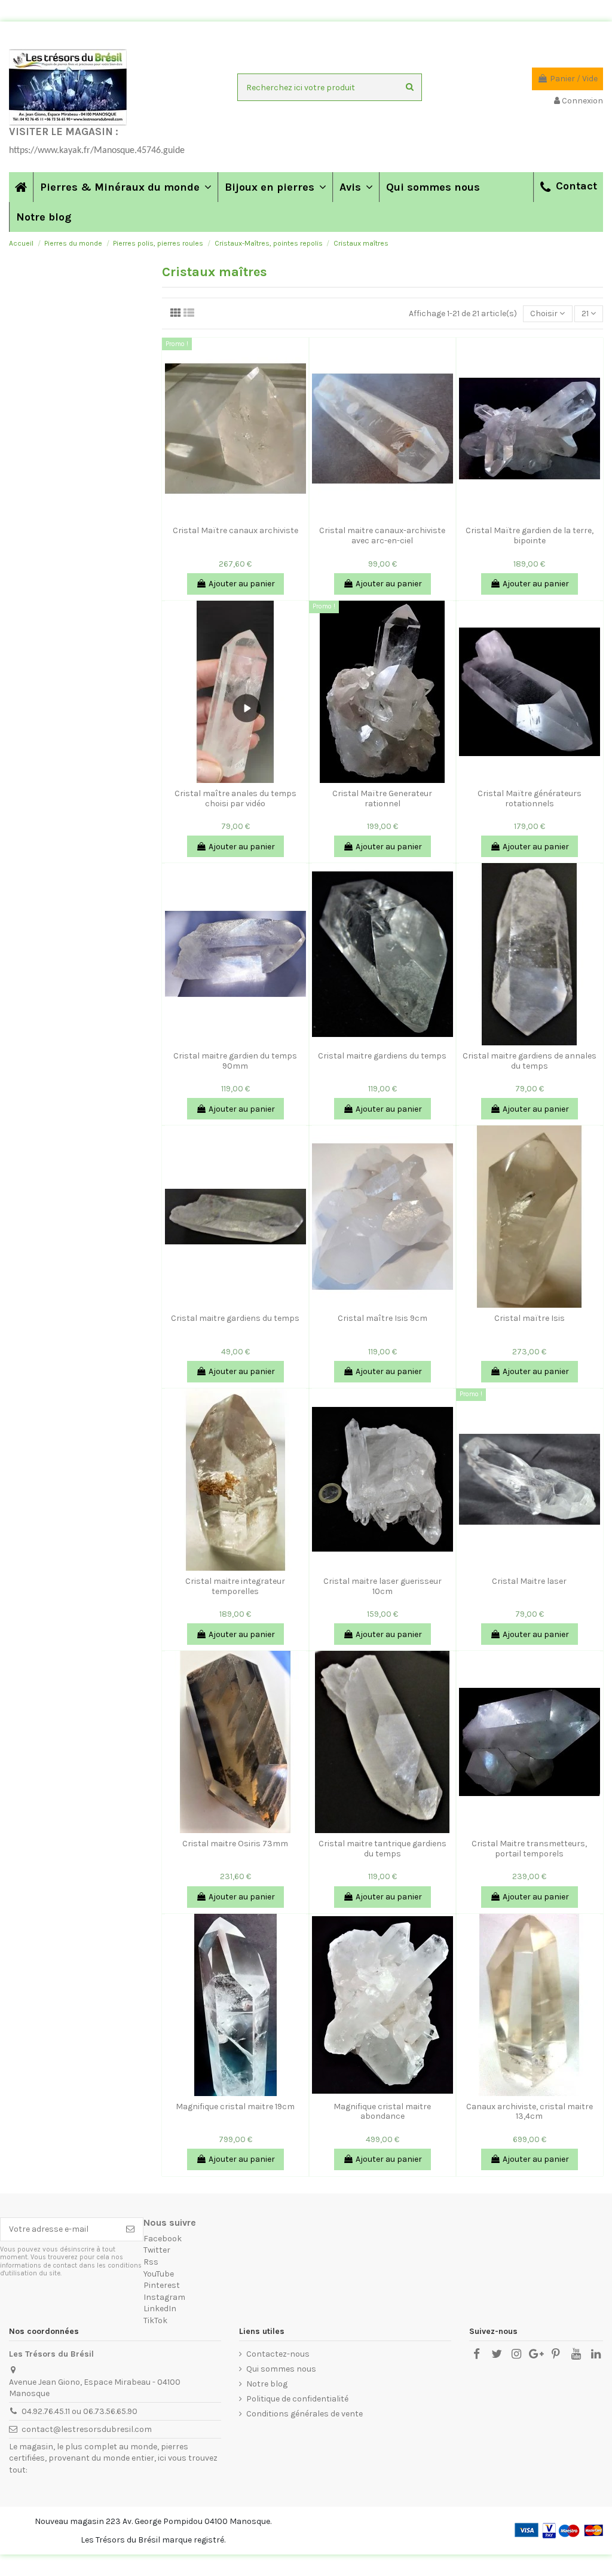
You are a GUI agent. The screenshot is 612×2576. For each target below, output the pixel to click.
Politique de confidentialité (297, 2399)
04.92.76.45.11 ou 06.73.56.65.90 (79, 2411)
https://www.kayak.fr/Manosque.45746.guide (97, 151)
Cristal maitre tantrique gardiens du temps (382, 1849)
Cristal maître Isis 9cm (382, 1318)
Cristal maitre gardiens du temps (382, 1056)
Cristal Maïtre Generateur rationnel (382, 799)
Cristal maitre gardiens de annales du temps (530, 1061)
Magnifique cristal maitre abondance (382, 2112)
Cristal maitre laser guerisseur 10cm (382, 1586)
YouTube (159, 2274)
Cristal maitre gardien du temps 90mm (235, 1061)
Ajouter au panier (242, 584)
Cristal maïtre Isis (530, 1318)
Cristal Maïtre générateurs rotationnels (530, 799)
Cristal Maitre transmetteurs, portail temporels (529, 1849)
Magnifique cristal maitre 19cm (235, 2107)
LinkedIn (160, 2309)
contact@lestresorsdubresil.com (87, 2429)
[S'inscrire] (130, 2229)
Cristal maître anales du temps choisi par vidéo (235, 799)
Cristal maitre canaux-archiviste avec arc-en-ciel (382, 536)
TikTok (155, 2320)
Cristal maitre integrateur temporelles (235, 1586)
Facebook (163, 2239)
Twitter (157, 2250)
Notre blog (267, 2384)
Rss (151, 2262)
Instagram (164, 2297)
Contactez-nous (278, 2354)
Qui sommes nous (281, 2369)
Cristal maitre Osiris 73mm (235, 1844)
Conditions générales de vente (305, 2414)
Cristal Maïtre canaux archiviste (235, 530)
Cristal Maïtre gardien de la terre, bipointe (530, 536)
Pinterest (162, 2285)
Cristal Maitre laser (529, 1581)
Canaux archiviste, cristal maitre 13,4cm (530, 2112)
